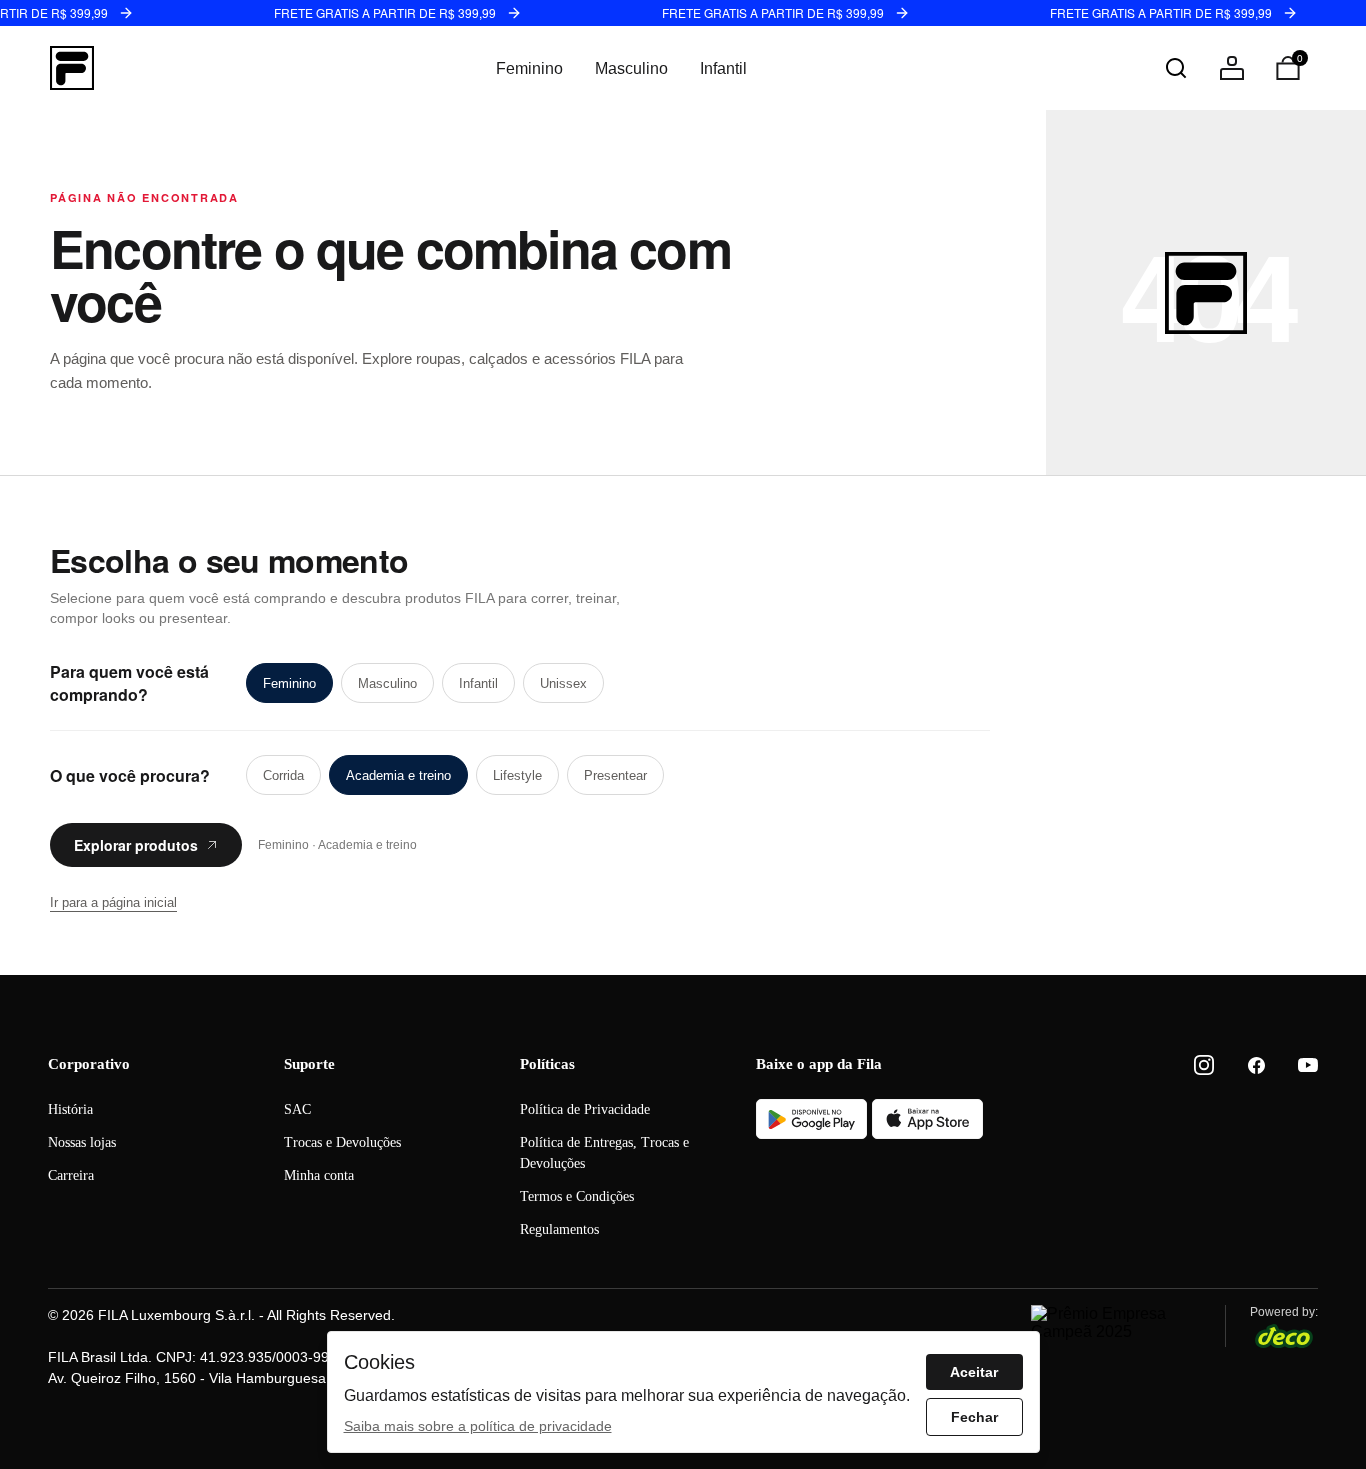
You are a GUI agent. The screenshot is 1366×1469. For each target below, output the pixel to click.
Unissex (563, 683)
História (70, 1109)
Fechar (974, 1417)
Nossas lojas (82, 1142)
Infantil (723, 68)
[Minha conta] (1232, 68)
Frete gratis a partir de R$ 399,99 (385, 12)
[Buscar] (1176, 68)
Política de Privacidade (585, 1109)
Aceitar (974, 1372)
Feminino (529, 68)
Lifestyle (517, 775)
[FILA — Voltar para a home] (72, 68)
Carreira (71, 1175)
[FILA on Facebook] (1256, 1065)
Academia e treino (398, 775)
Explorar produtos (136, 845)
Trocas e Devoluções (342, 1142)
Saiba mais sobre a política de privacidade (478, 1426)
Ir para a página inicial (113, 902)
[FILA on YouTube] (1308, 1065)
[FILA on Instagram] (1204, 1065)
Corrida (283, 775)
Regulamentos (559, 1229)
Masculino (631, 68)
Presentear (615, 775)
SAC (297, 1109)
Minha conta (319, 1175)
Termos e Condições (577, 1196)
